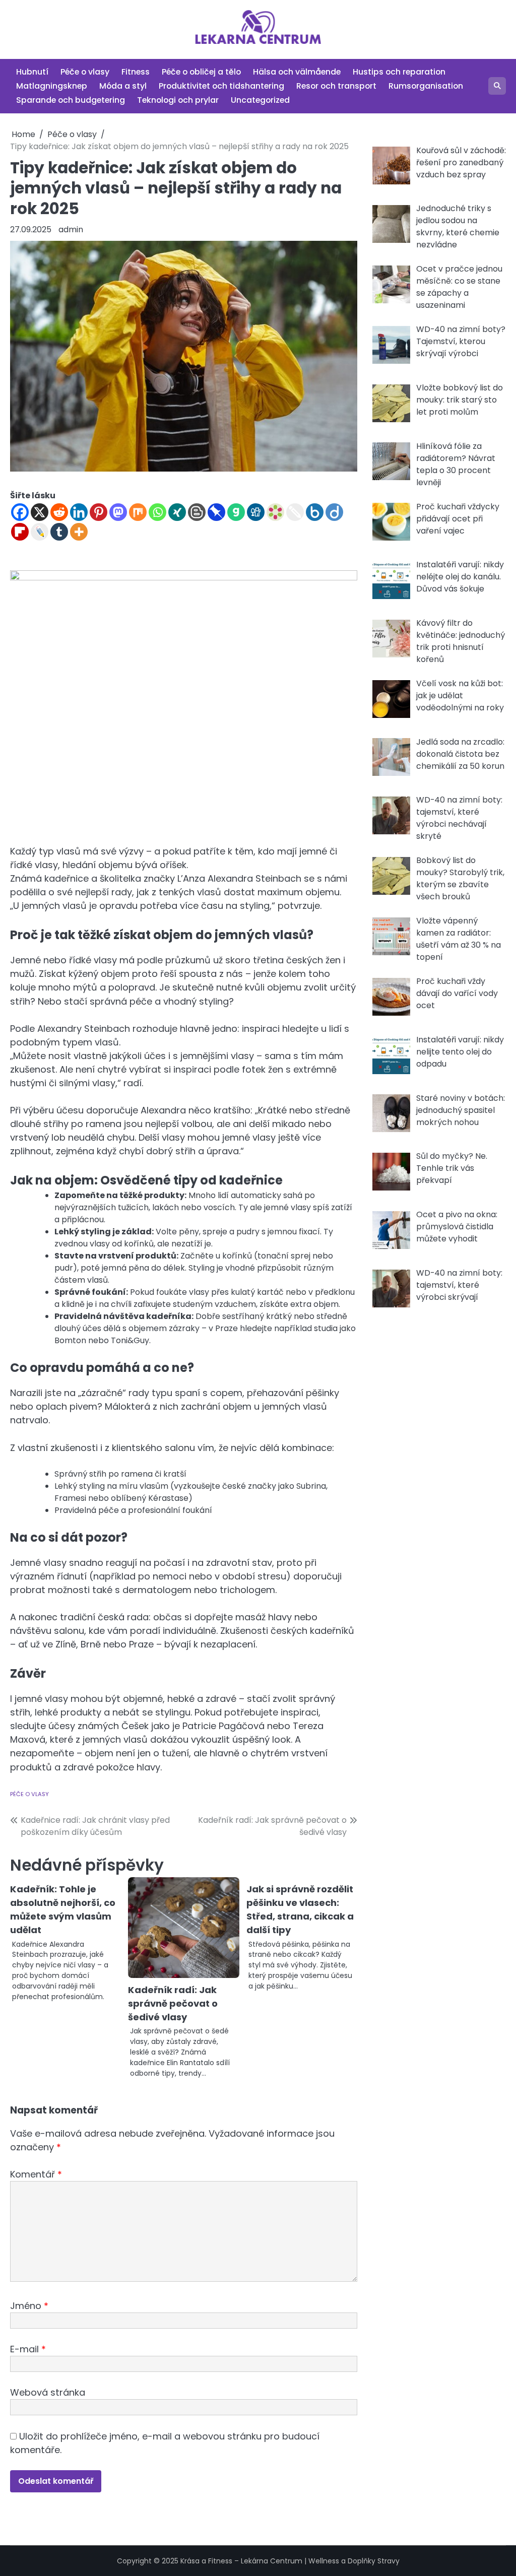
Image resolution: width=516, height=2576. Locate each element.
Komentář (36, 2174)
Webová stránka (48, 2392)
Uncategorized (260, 100)
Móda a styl (123, 86)
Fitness (136, 72)
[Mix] (138, 512)
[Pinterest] (99, 512)
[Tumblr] (59, 532)
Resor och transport (336, 86)
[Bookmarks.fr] (275, 512)
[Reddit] (59, 512)
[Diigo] (334, 512)
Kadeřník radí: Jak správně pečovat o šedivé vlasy (173, 2003)
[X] (40, 512)
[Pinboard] (216, 512)
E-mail (28, 2349)
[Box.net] (315, 512)
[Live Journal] (40, 532)
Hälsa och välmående (297, 72)
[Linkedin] (79, 512)
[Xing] (177, 512)
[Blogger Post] (197, 512)
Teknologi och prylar (178, 100)
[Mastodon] (118, 512)
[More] (79, 532)
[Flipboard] (20, 532)
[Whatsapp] (157, 512)
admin (71, 229)
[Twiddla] (295, 512)
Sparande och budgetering (71, 100)
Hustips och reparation (399, 72)
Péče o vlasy (85, 72)
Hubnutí (32, 72)
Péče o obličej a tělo (201, 72)
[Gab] (236, 512)
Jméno (29, 2306)
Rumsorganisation (426, 86)
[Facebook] (20, 512)
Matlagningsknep (52, 86)
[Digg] (256, 512)
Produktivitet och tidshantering (221, 86)
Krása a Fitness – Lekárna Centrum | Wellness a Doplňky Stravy (290, 2561)
